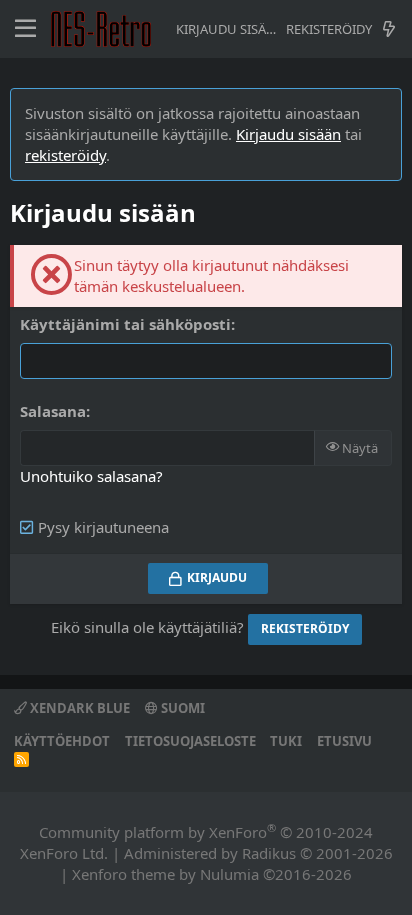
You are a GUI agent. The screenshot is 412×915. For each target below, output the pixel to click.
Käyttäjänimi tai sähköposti (125, 324)
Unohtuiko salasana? (91, 476)
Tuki (286, 741)
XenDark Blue (78, 708)
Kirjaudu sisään (288, 134)
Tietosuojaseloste (190, 741)
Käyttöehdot (62, 741)
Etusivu (344, 741)
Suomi (181, 708)
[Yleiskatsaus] (388, 29)
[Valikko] (25, 29)
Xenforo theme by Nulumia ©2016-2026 (212, 874)
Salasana (53, 411)
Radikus (269, 853)
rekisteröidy (65, 155)
